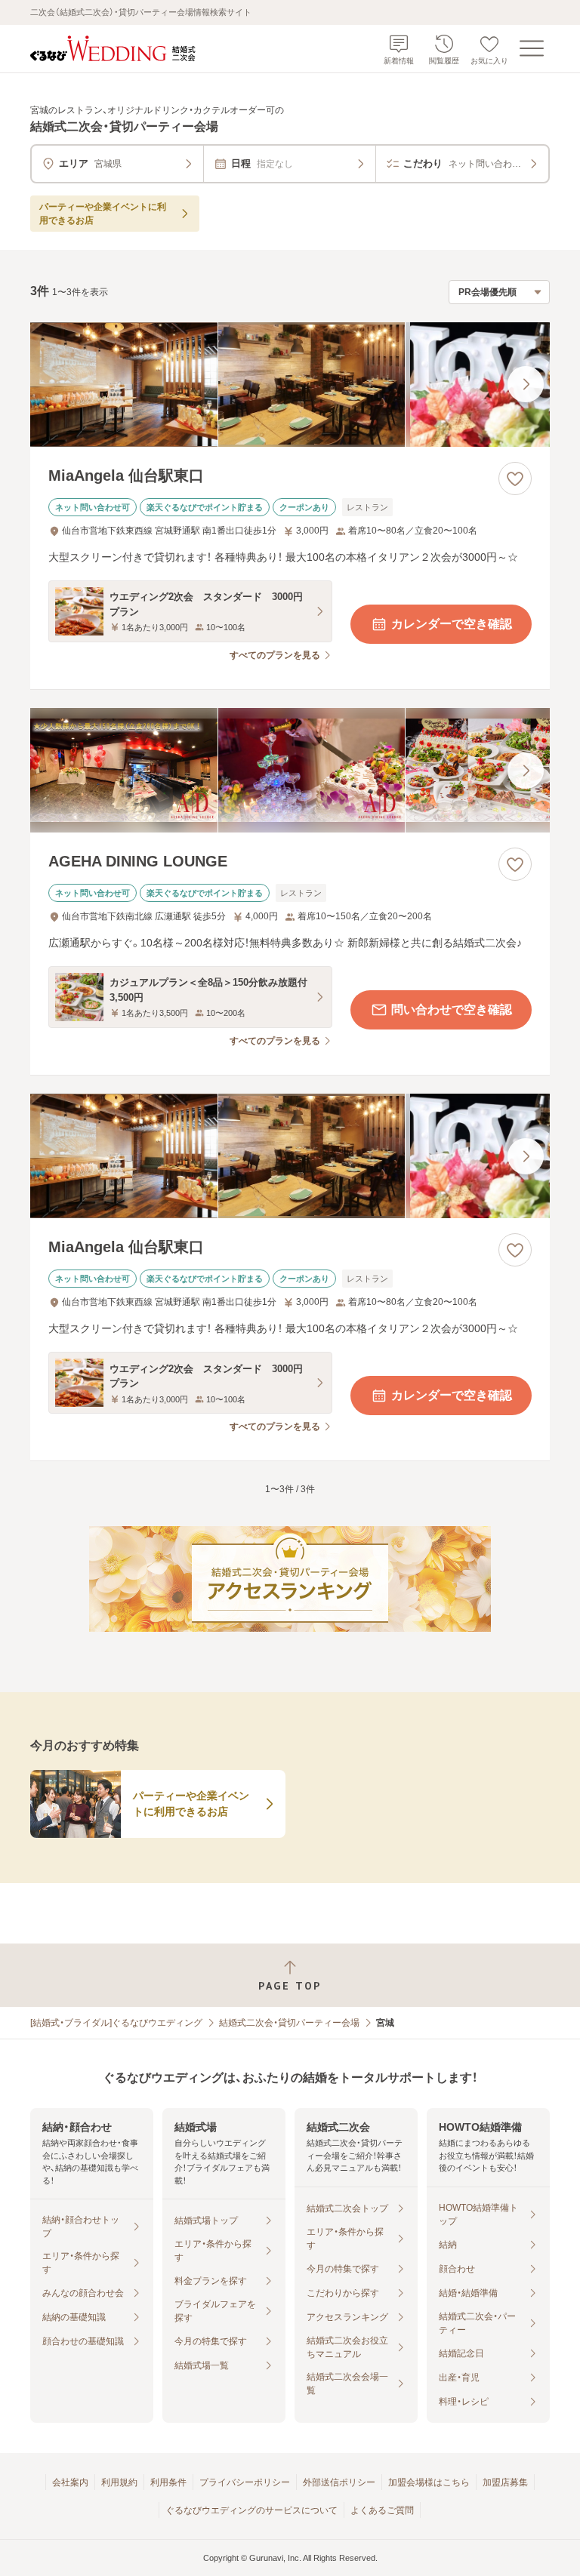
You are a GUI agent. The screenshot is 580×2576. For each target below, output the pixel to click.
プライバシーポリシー (245, 2482)
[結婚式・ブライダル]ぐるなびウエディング (116, 2023)
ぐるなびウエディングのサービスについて (251, 2510)
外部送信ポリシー (339, 2482)
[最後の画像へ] (526, 384)
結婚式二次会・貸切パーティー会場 (289, 2023)
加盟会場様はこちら (429, 2482)
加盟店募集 (505, 2482)
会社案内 (70, 2482)
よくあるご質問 (382, 2510)
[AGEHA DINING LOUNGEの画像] (290, 770)
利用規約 (119, 2482)
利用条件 (168, 2482)
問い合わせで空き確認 (452, 1009)
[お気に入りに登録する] (515, 479)
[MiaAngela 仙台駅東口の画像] (290, 385)
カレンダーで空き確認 (452, 624)
